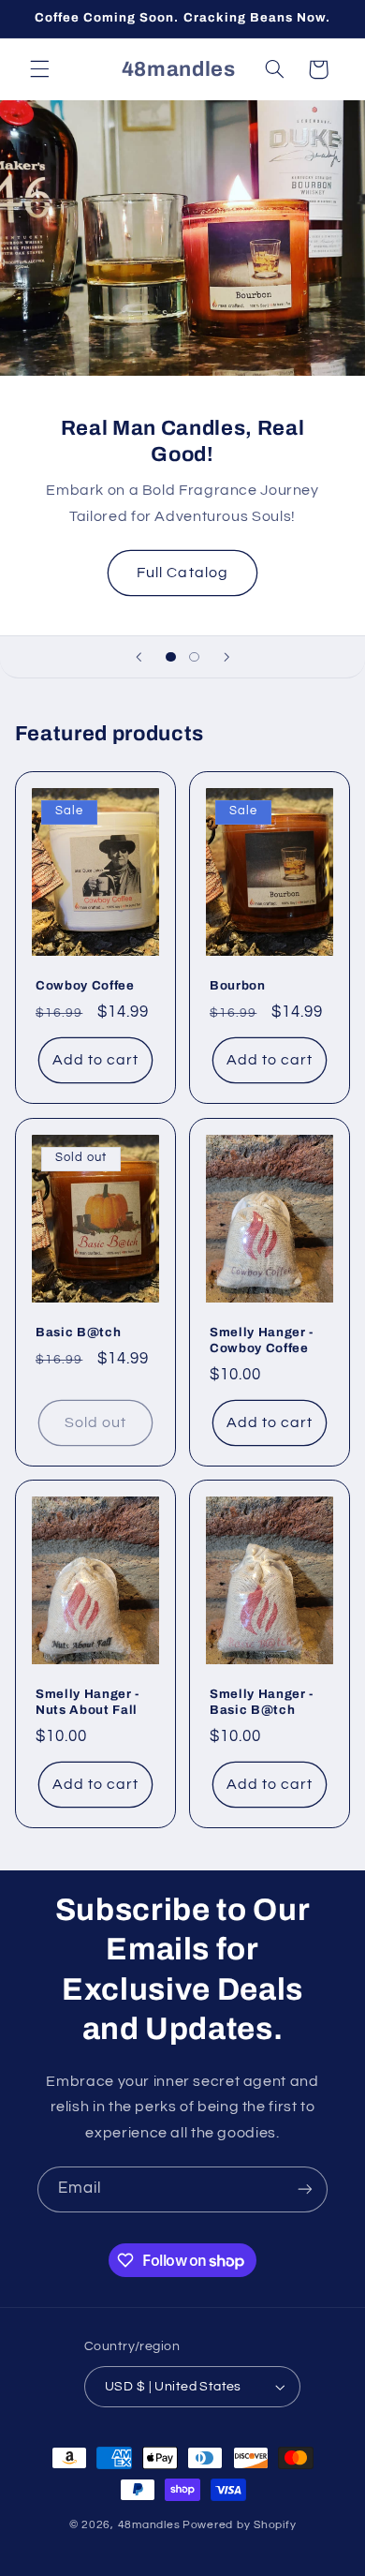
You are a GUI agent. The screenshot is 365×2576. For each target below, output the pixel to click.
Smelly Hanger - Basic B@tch (262, 1702)
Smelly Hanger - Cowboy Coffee (262, 1340)
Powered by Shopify (239, 2525)
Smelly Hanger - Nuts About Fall (88, 1702)
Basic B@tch (78, 1332)
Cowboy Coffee (85, 986)
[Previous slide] (139, 657)
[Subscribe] (305, 2189)
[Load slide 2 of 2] (194, 656)
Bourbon (238, 986)
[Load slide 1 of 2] (171, 656)
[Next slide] (226, 657)
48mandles (149, 2525)
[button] (39, 69)
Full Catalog (182, 573)
